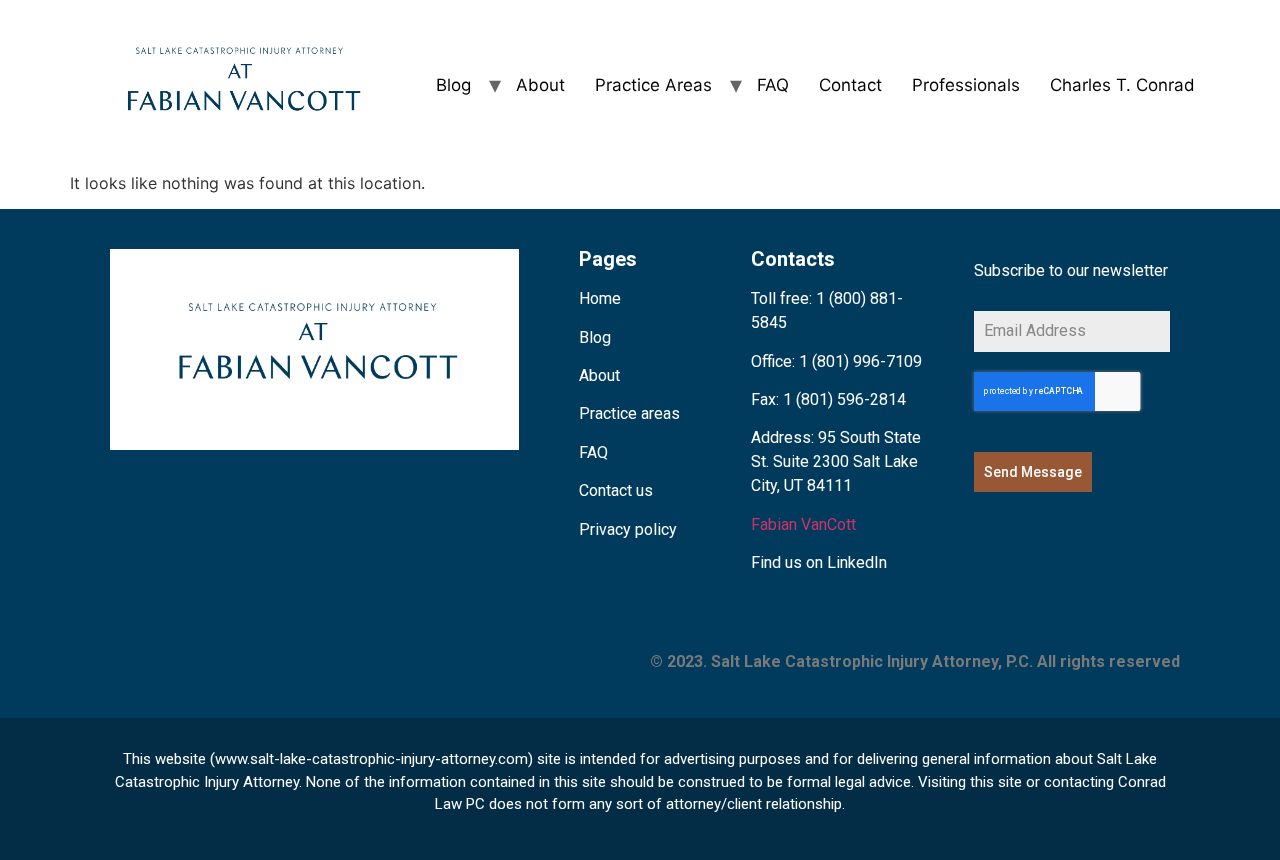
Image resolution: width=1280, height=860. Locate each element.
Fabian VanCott (803, 524)
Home (600, 298)
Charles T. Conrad (1122, 85)
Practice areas (629, 413)
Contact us (616, 490)
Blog (453, 85)
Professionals (966, 85)
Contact (850, 85)
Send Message (1033, 472)
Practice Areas (653, 85)
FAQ (773, 85)
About (540, 85)
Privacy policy (628, 529)
